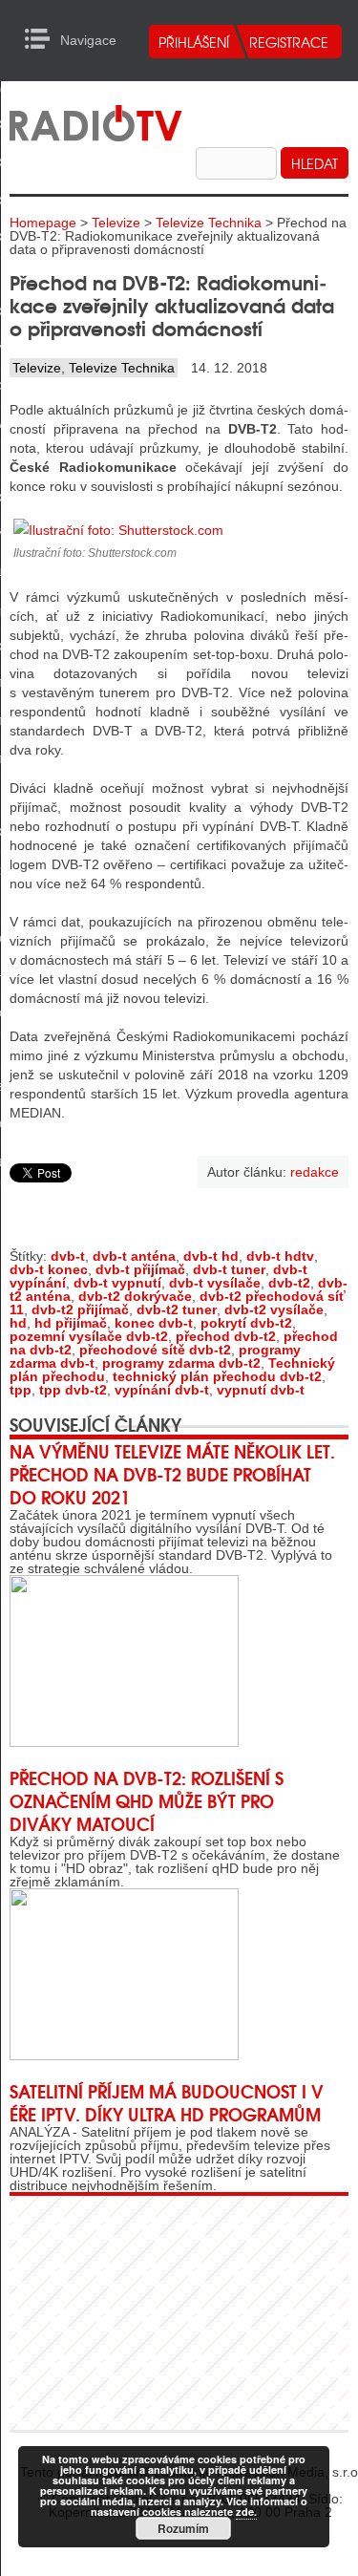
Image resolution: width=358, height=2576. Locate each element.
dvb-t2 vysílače (274, 1309)
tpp (21, 1390)
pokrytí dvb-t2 (246, 1323)
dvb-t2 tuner (177, 1309)
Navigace (42, 39)
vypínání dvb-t (162, 1390)
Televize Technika (209, 223)
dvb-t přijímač (140, 1269)
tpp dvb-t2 (73, 1390)
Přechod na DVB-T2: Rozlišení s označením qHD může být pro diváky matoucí (147, 1800)
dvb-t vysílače (215, 1283)
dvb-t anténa (134, 1256)
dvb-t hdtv (280, 1256)
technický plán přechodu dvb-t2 (217, 1376)
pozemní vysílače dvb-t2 (89, 1336)
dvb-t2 (289, 1283)
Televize (116, 223)
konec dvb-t (154, 1323)
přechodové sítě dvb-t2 (155, 1350)
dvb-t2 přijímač (80, 1309)
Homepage (43, 223)
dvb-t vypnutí (117, 1283)
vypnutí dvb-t (261, 1390)
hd (18, 1323)
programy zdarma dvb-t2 (181, 1363)
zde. (246, 2512)
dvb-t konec (49, 1269)
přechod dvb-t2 (226, 1336)
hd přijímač (71, 1323)
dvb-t (68, 1256)
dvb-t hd (211, 1256)
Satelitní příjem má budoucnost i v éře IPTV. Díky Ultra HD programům (167, 2102)
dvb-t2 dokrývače (135, 1296)
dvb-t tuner (229, 1269)
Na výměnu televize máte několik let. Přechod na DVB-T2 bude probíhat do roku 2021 (172, 1474)
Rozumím (183, 2528)
